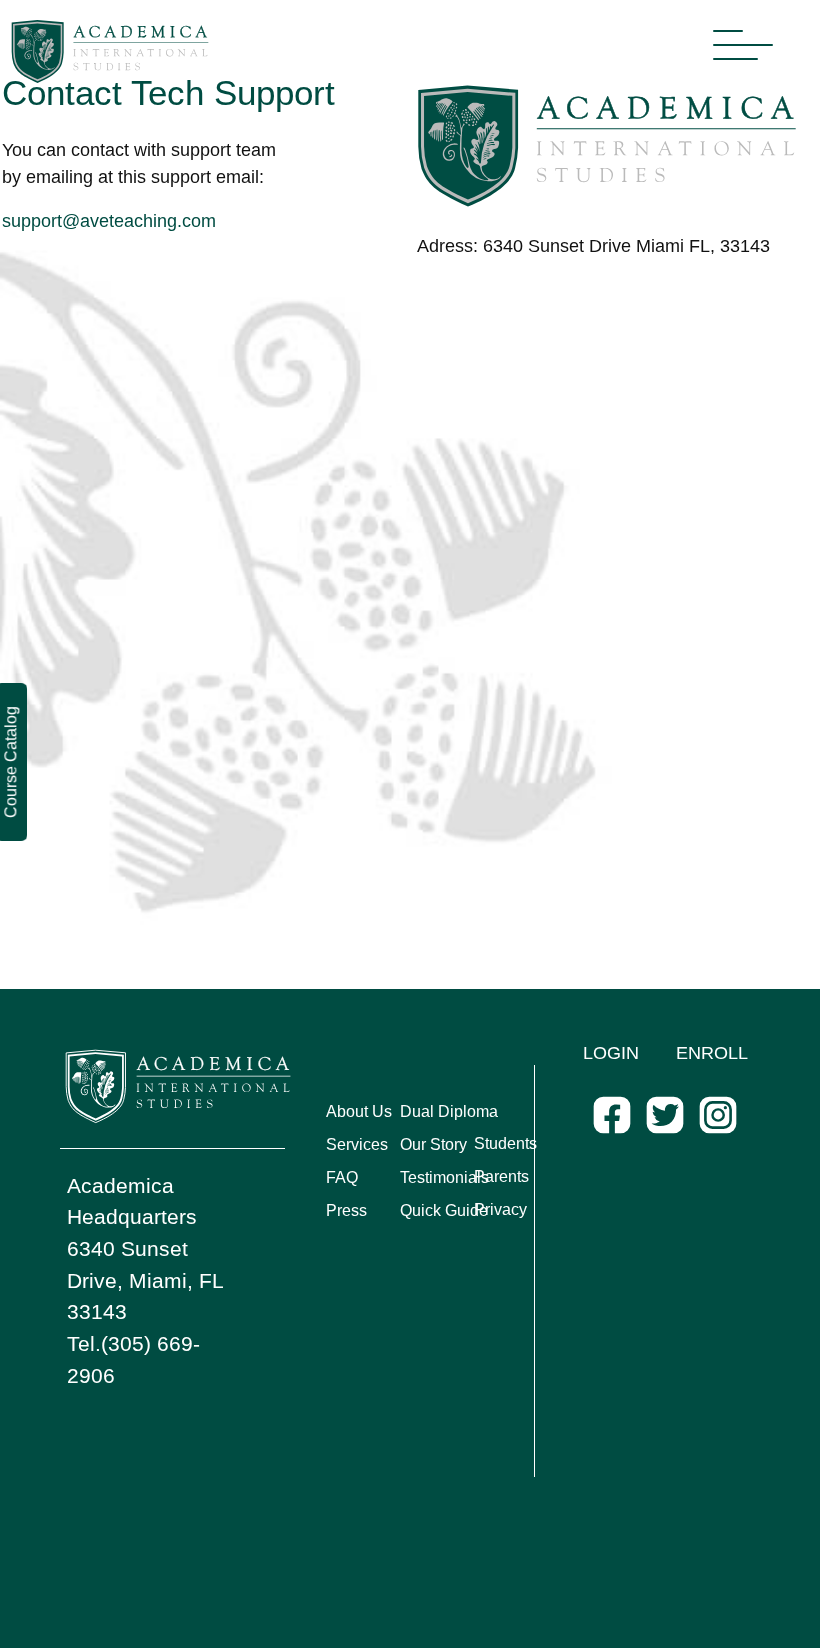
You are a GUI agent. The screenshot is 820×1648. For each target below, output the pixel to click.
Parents (501, 1176)
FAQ (342, 1177)
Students (505, 1143)
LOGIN (611, 1053)
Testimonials (444, 1177)
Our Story (433, 1144)
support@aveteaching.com (109, 221)
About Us (359, 1111)
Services (357, 1144)
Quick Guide (444, 1210)
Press (346, 1210)
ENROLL (712, 1053)
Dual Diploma (449, 1111)
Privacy (500, 1209)
